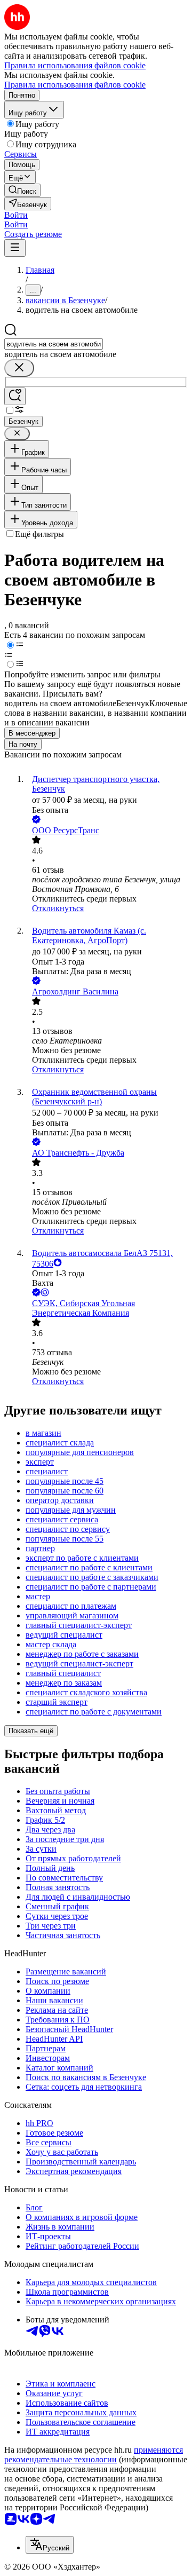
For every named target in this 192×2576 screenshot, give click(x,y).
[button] (16, 215)
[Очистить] (19, 368)
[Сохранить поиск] (15, 396)
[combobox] (54, 344)
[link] (22, 190)
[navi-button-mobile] (15, 248)
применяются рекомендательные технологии (94, 2455)
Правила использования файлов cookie (75, 85)
